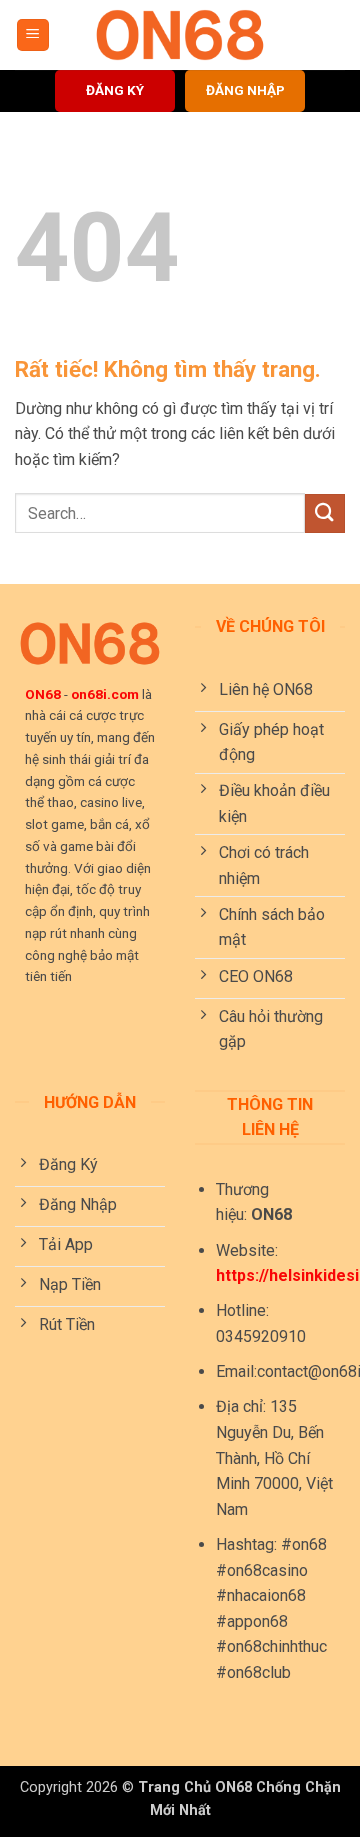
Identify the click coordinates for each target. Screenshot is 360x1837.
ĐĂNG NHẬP (245, 90)
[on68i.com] (180, 35)
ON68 (43, 694)
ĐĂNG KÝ (115, 90)
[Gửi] (325, 513)
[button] (33, 35)
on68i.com (105, 694)
